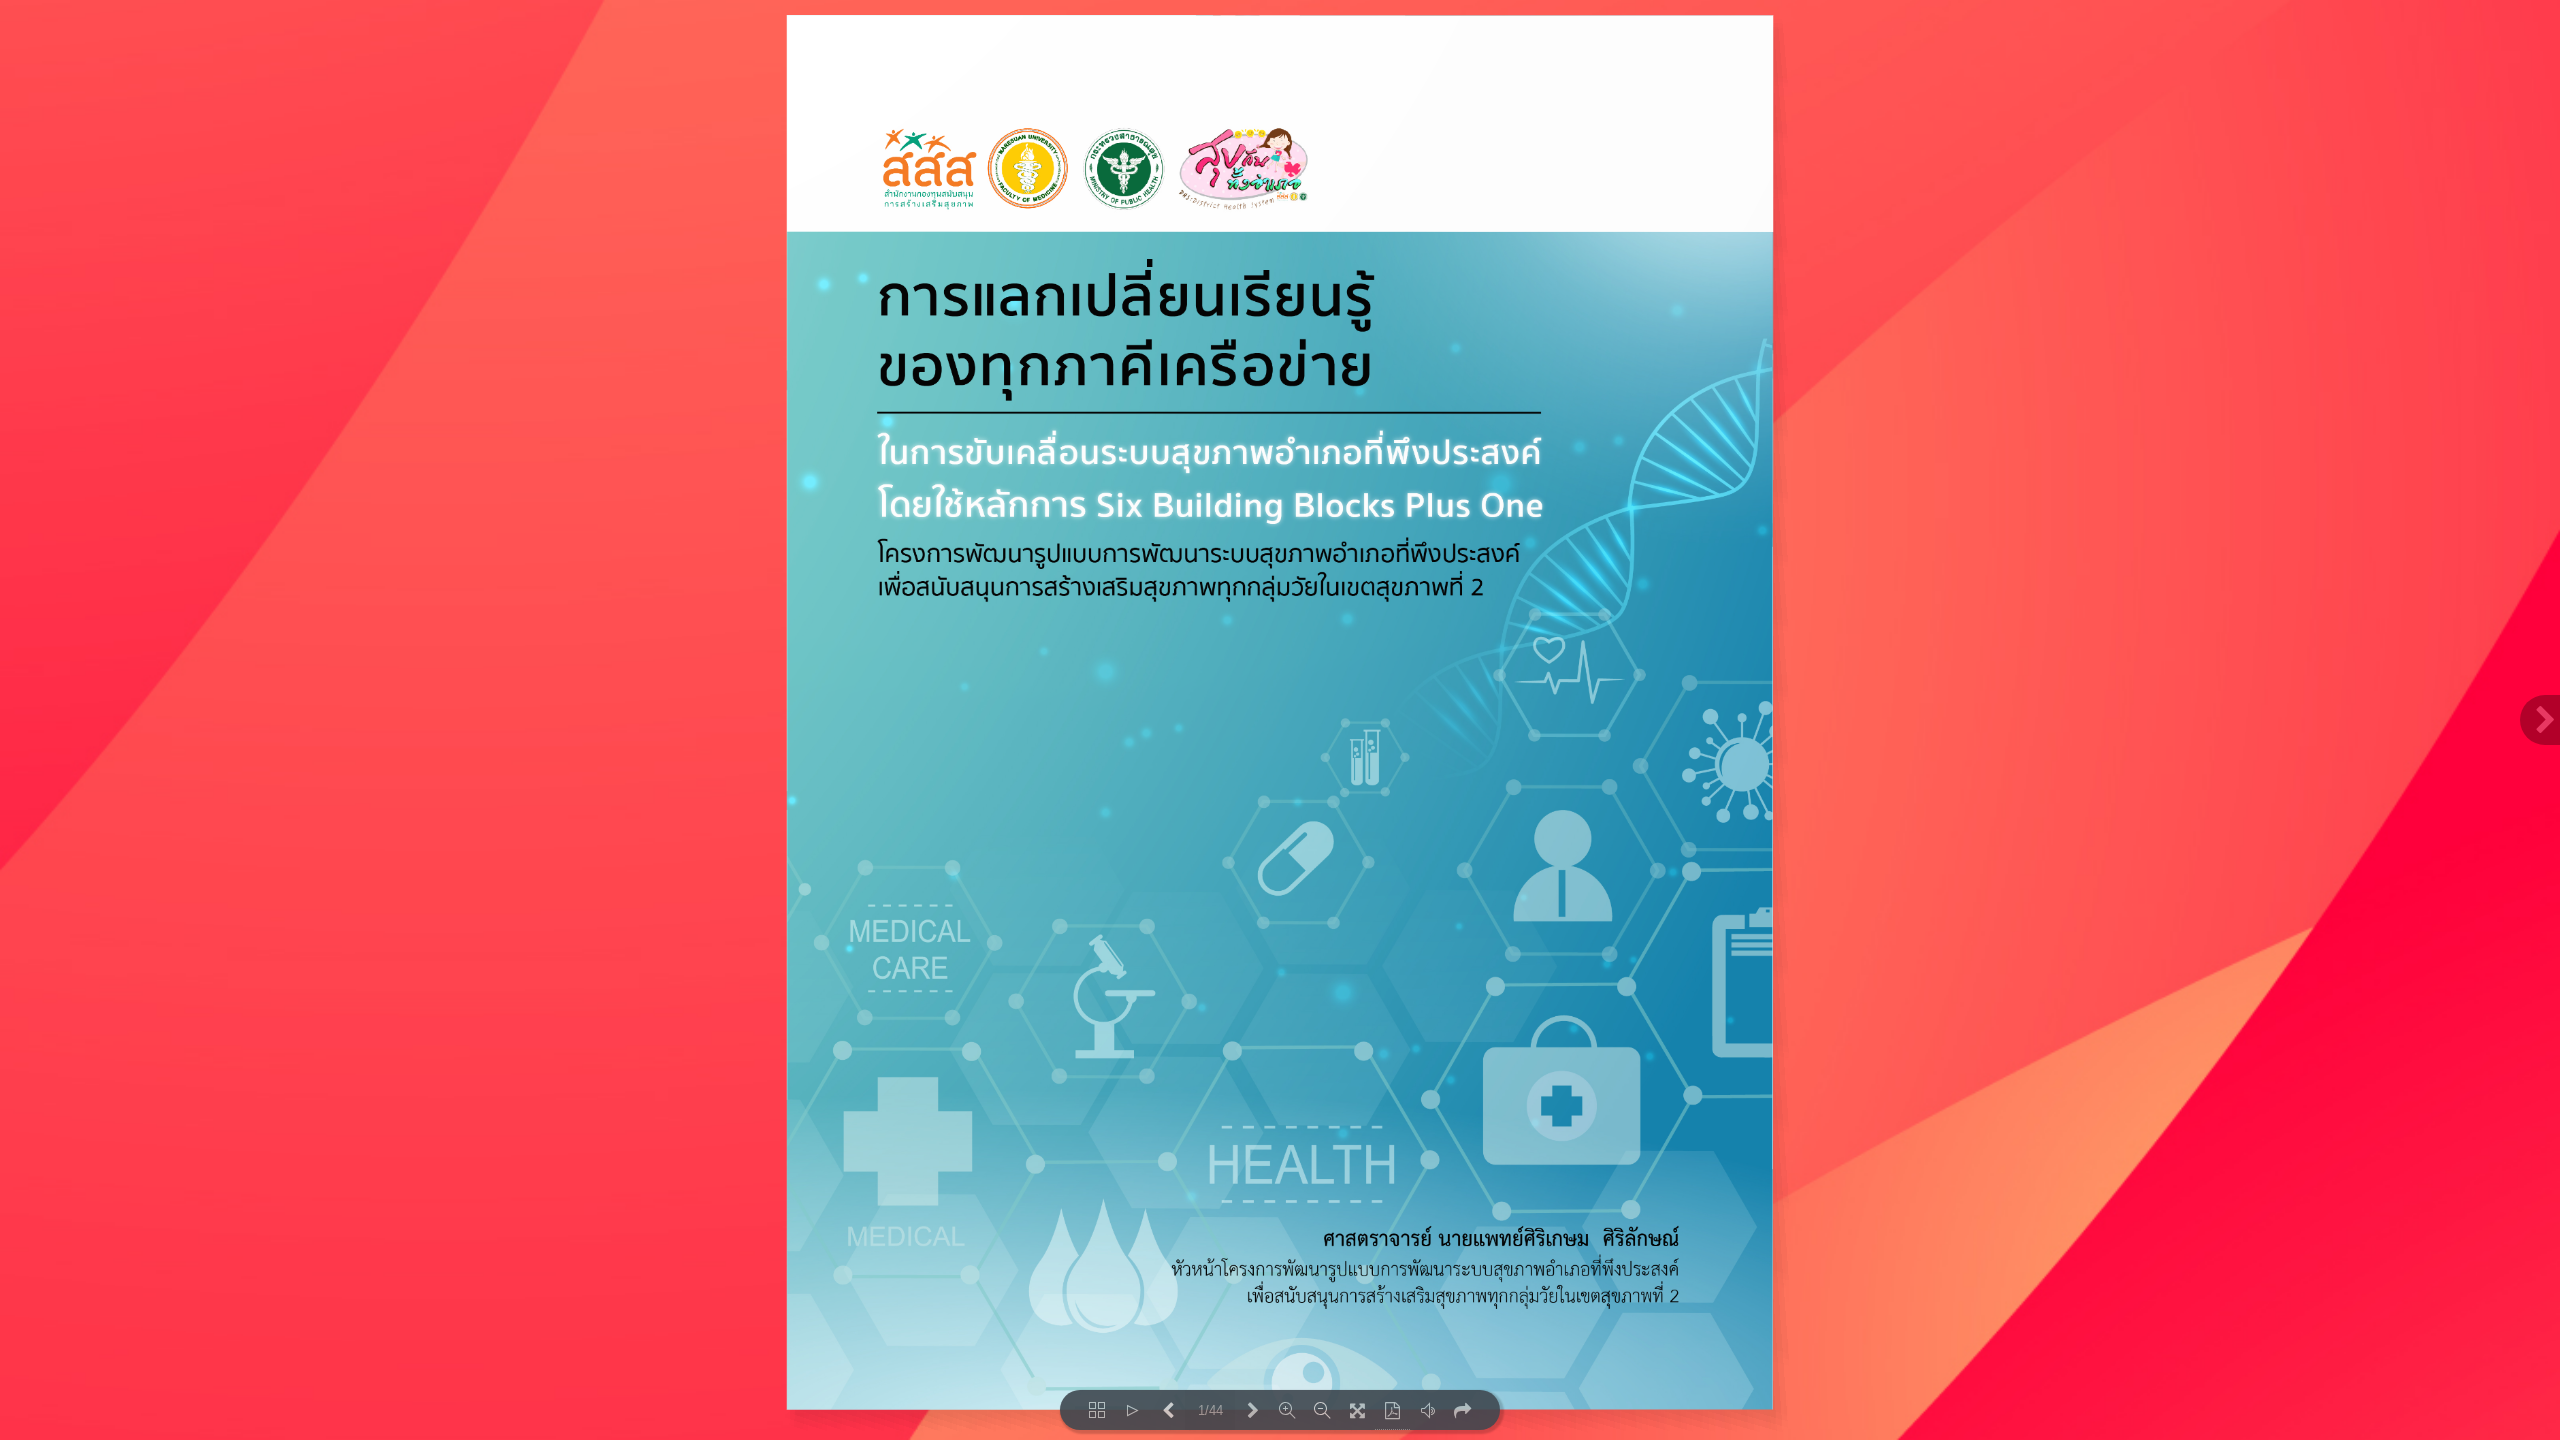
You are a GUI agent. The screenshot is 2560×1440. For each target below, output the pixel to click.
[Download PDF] (1392, 1410)
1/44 (1210, 1410)
